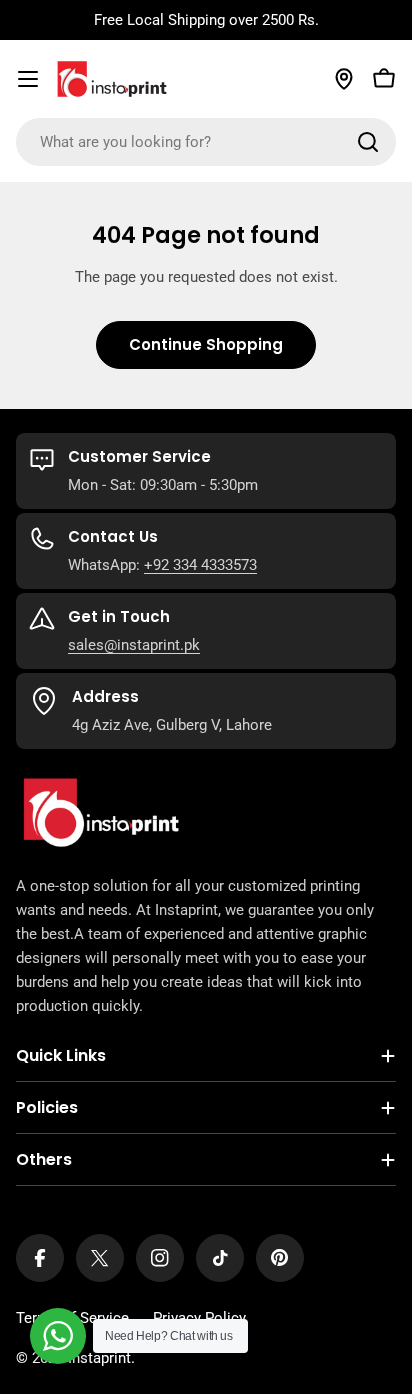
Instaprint (99, 1358)
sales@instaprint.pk (134, 645)
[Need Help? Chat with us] (58, 1336)
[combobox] (206, 142)
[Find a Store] (344, 79)
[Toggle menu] (28, 79)
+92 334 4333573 (200, 565)
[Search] (368, 142)
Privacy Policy (199, 1318)
